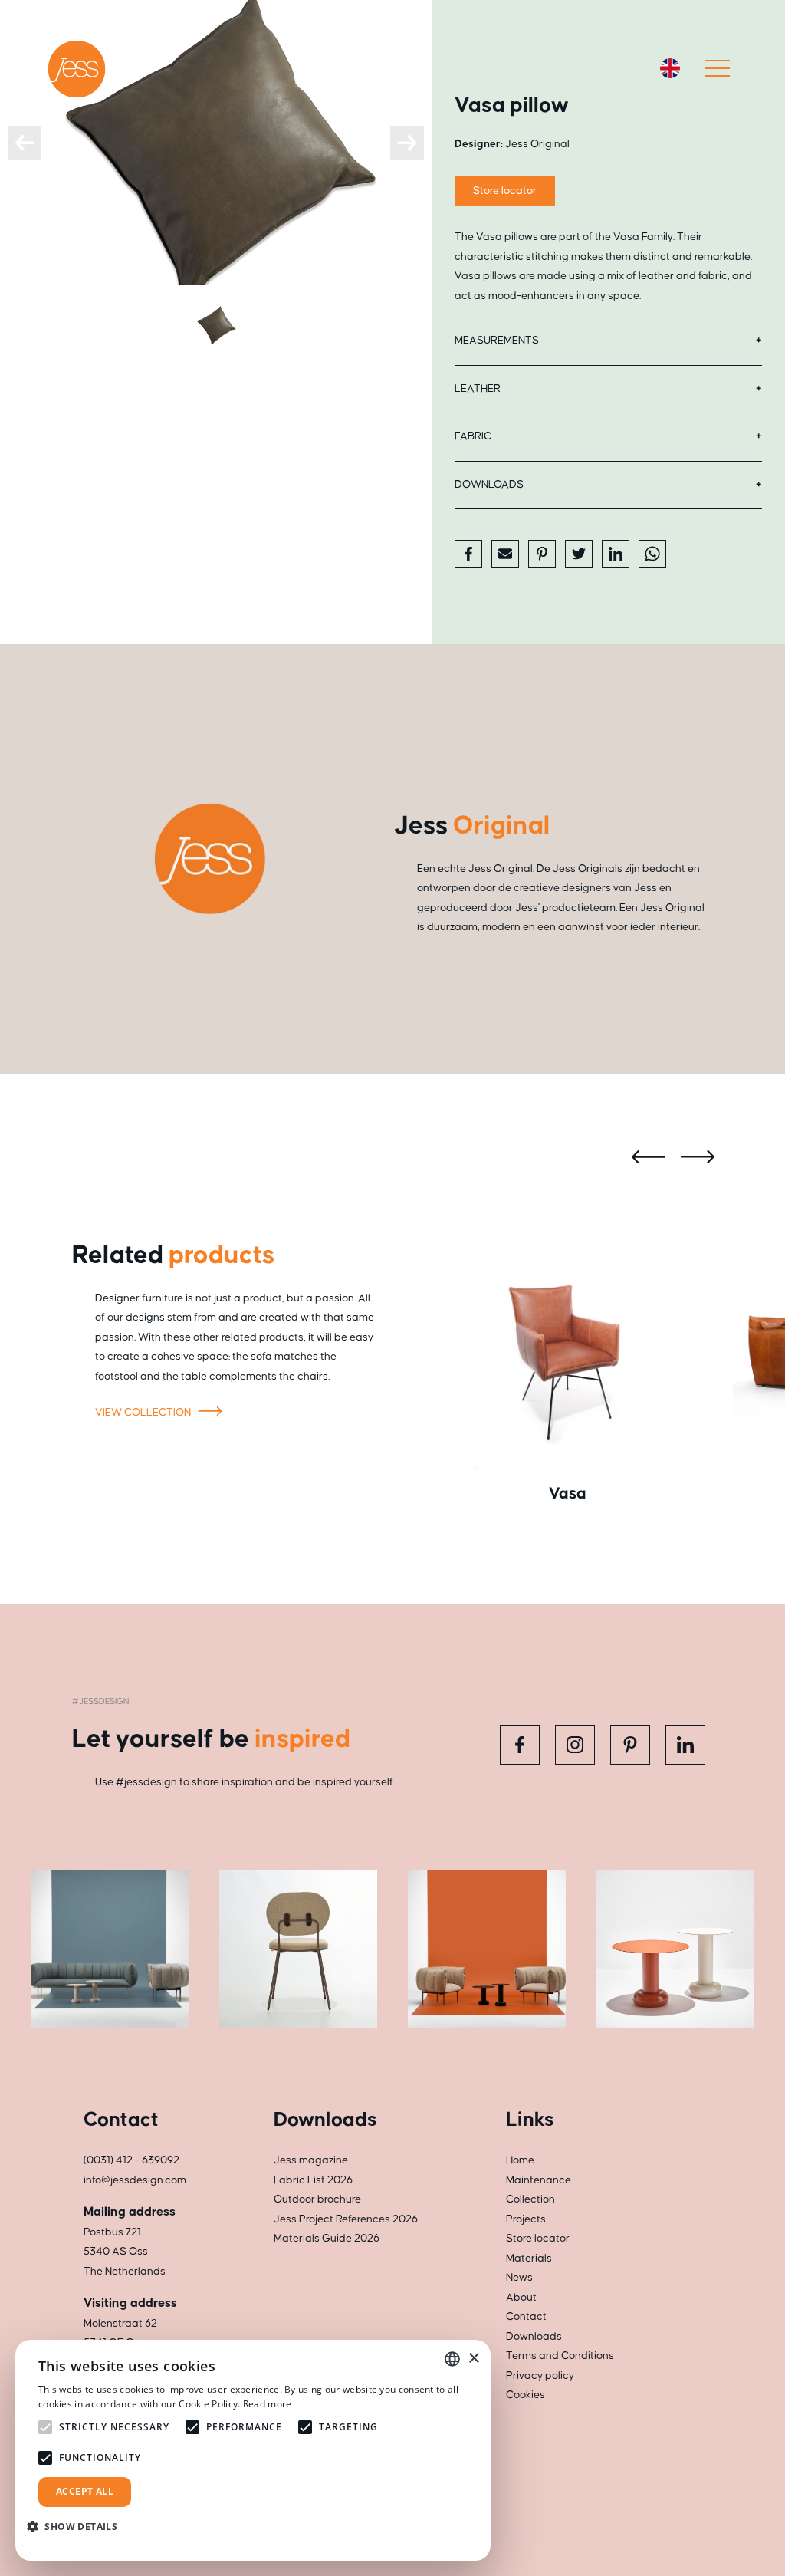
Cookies (526, 2395)
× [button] (473, 2359)
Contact (526, 2317)
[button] (78, 2527)
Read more (268, 2404)
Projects (526, 2219)
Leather (478, 389)
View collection (144, 1413)
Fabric (473, 436)
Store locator (505, 191)
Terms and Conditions (560, 2356)
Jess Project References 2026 (346, 2219)
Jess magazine (311, 2160)
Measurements (497, 341)
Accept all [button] (85, 2491)
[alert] (253, 2450)
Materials (529, 2259)
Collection (530, 2199)
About (521, 2298)
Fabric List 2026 (313, 2180)
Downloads (489, 485)
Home (520, 2160)
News (519, 2278)
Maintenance (539, 2180)
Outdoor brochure (317, 2199)
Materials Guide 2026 (327, 2239)
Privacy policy (540, 2376)
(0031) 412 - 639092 (131, 2160)
